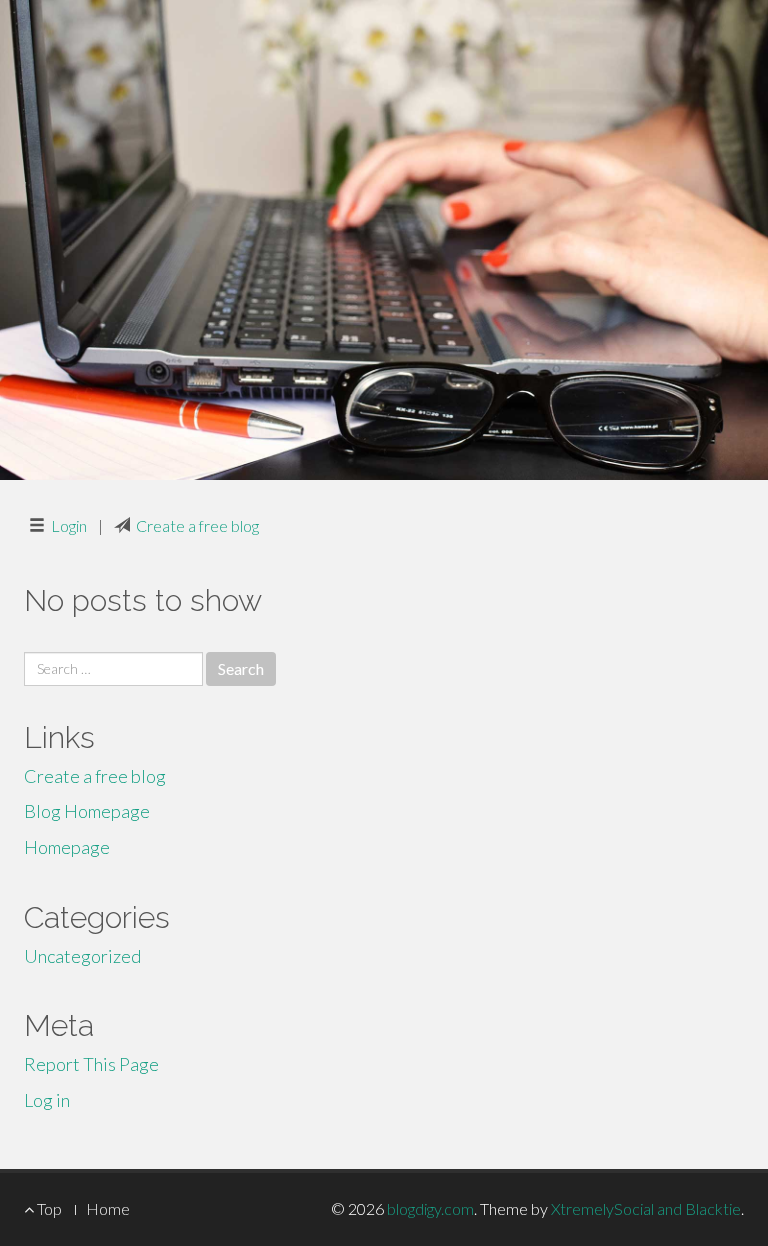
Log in (47, 1100)
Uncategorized (82, 956)
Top (48, 1208)
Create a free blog (197, 525)
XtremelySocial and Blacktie (646, 1208)
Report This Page (91, 1064)
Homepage (67, 847)
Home (108, 1208)
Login (69, 525)
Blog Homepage (87, 811)
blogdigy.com (430, 1208)
